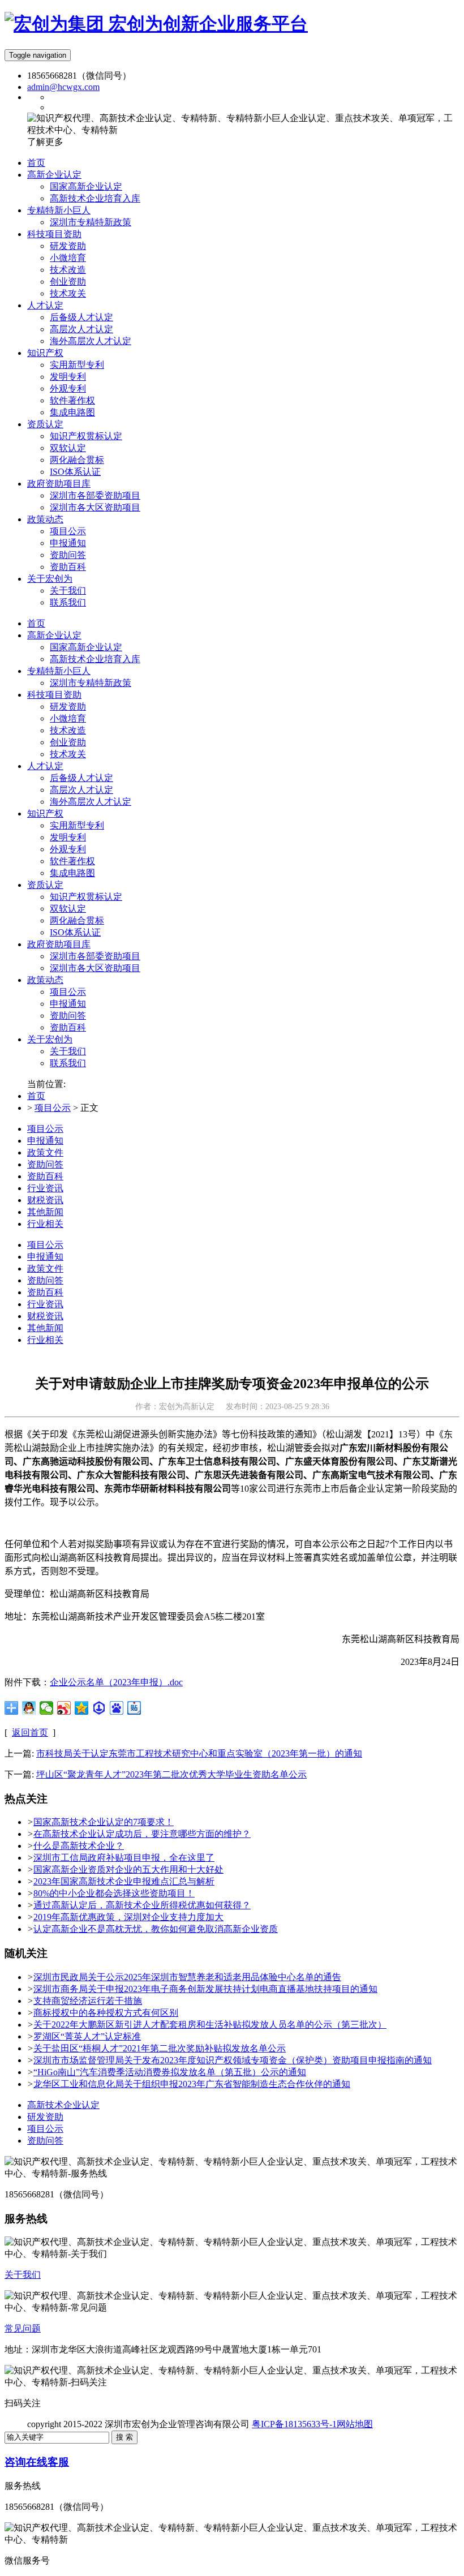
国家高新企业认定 (86, 647)
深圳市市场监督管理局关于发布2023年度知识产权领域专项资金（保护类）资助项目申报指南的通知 (233, 2060)
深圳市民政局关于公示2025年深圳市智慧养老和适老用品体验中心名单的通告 (187, 1977)
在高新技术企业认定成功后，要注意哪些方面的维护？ (142, 1834)
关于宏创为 (50, 1039)
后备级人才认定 (81, 778)
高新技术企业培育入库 (95, 659)
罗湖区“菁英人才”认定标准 (87, 2036)
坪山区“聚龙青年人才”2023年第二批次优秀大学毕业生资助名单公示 (171, 1774)
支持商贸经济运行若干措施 (88, 2001)
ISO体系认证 (75, 932)
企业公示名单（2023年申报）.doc (116, 1682)
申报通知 (68, 1004)
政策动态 (45, 980)
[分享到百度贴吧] (134, 1708)
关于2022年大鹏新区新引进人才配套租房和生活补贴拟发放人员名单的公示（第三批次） (210, 2025)
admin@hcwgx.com (63, 87)
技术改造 (68, 730)
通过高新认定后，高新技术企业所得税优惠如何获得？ (142, 1905)
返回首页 (30, 1733)
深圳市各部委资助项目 (95, 956)
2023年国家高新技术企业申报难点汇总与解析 (124, 1881)
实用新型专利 (77, 825)
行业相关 (45, 1224)
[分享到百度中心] (99, 1708)
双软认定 (68, 909)
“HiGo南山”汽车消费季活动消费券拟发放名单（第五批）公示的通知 (170, 2072)
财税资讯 (45, 1200)
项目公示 (68, 992)
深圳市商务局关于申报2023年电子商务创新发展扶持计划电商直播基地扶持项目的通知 (205, 1989)
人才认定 (45, 766)
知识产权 (45, 813)
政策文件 (45, 1152)
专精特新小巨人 (59, 671)
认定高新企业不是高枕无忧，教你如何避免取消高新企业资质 (156, 1929)
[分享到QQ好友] (29, 1708)
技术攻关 (68, 754)
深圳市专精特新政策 (91, 683)
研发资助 (68, 707)
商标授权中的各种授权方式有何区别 (106, 2013)
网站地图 (355, 2424)
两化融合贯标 (77, 920)
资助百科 (68, 1027)
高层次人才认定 (81, 790)
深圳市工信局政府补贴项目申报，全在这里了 (124, 1858)
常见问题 (23, 2328)
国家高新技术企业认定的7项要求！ (104, 1822)
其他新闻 (45, 1212)
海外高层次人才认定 (91, 802)
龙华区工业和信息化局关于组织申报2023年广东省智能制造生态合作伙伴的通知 (192, 2084)
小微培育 (68, 718)
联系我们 (68, 1063)
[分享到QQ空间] (82, 1708)
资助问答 (68, 1016)
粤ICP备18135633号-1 (294, 2424)
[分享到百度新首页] (117, 1708)
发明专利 (68, 837)
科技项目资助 (54, 695)
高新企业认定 (54, 635)
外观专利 (68, 849)
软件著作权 (72, 861)
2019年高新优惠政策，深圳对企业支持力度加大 (128, 1917)
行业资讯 (45, 1188)
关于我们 (68, 1051)
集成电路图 (72, 873)
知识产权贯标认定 (86, 897)
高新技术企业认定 (63, 2105)
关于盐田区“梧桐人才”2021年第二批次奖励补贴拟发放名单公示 (160, 2048)
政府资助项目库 (59, 944)
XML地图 (392, 2424)
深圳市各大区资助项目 (95, 968)
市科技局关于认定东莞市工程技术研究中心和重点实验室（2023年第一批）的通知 (199, 1753)
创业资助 (68, 742)
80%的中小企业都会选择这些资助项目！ (114, 1893)
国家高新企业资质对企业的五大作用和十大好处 (128, 1869)
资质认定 (45, 885)
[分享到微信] (47, 1708)
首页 (36, 623)
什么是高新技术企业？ (79, 1846)
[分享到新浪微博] (64, 1708)
